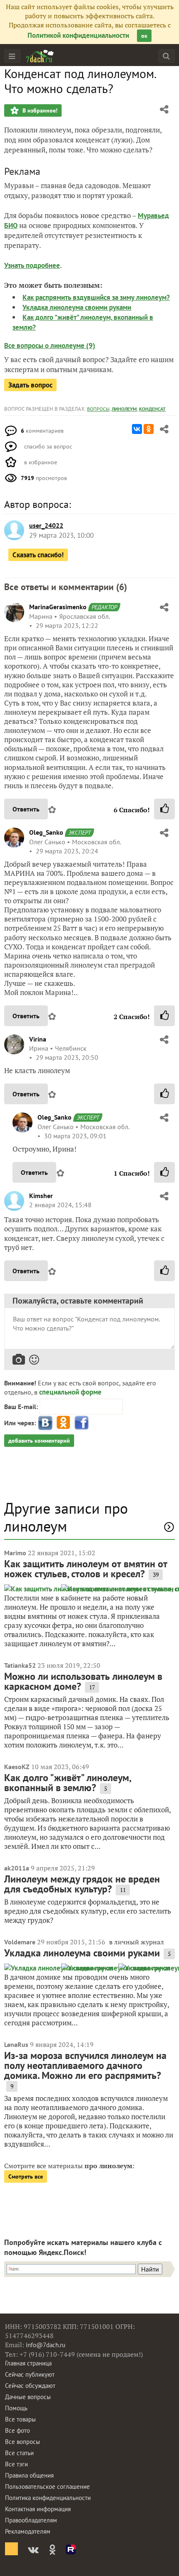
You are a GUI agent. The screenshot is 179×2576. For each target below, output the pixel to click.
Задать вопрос (30, 385)
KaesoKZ (17, 1767)
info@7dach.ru (46, 2345)
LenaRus (16, 2044)
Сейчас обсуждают (30, 2386)
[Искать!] (166, 56)
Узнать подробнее (32, 265)
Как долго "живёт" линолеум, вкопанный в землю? (67, 1783)
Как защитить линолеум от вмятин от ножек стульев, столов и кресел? (86, 1569)
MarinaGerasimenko (58, 607)
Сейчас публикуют (30, 2374)
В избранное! (39, 110)
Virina (38, 1039)
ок (144, 36)
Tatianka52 (20, 1665)
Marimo (15, 1553)
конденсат (152, 409)
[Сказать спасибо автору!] (164, 809)
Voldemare (20, 1942)
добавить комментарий (39, 1441)
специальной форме (70, 1392)
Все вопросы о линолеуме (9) (50, 346)
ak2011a (17, 1868)
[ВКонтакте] (137, 429)
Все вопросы (22, 2442)
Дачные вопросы (28, 2397)
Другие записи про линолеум (66, 1517)
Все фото (17, 2430)
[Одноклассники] (149, 429)
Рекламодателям (28, 2531)
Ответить (26, 809)
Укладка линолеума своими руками (77, 307)
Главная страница (28, 2363)
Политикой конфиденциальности (78, 35)
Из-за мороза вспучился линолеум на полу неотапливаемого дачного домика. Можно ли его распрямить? (85, 2065)
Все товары (20, 2419)
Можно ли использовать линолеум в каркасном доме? (83, 1681)
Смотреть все (26, 2176)
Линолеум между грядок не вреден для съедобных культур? (82, 1884)
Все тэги (16, 2464)
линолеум (124, 409)
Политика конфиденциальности (48, 2498)
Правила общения (29, 2475)
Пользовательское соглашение (47, 2487)
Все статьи (19, 2453)
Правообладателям (31, 2520)
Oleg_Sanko (46, 832)
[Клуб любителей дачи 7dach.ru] (40, 56)
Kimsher (41, 1196)
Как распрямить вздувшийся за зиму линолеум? (96, 297)
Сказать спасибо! (38, 555)
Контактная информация (38, 2509)
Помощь (16, 2408)
